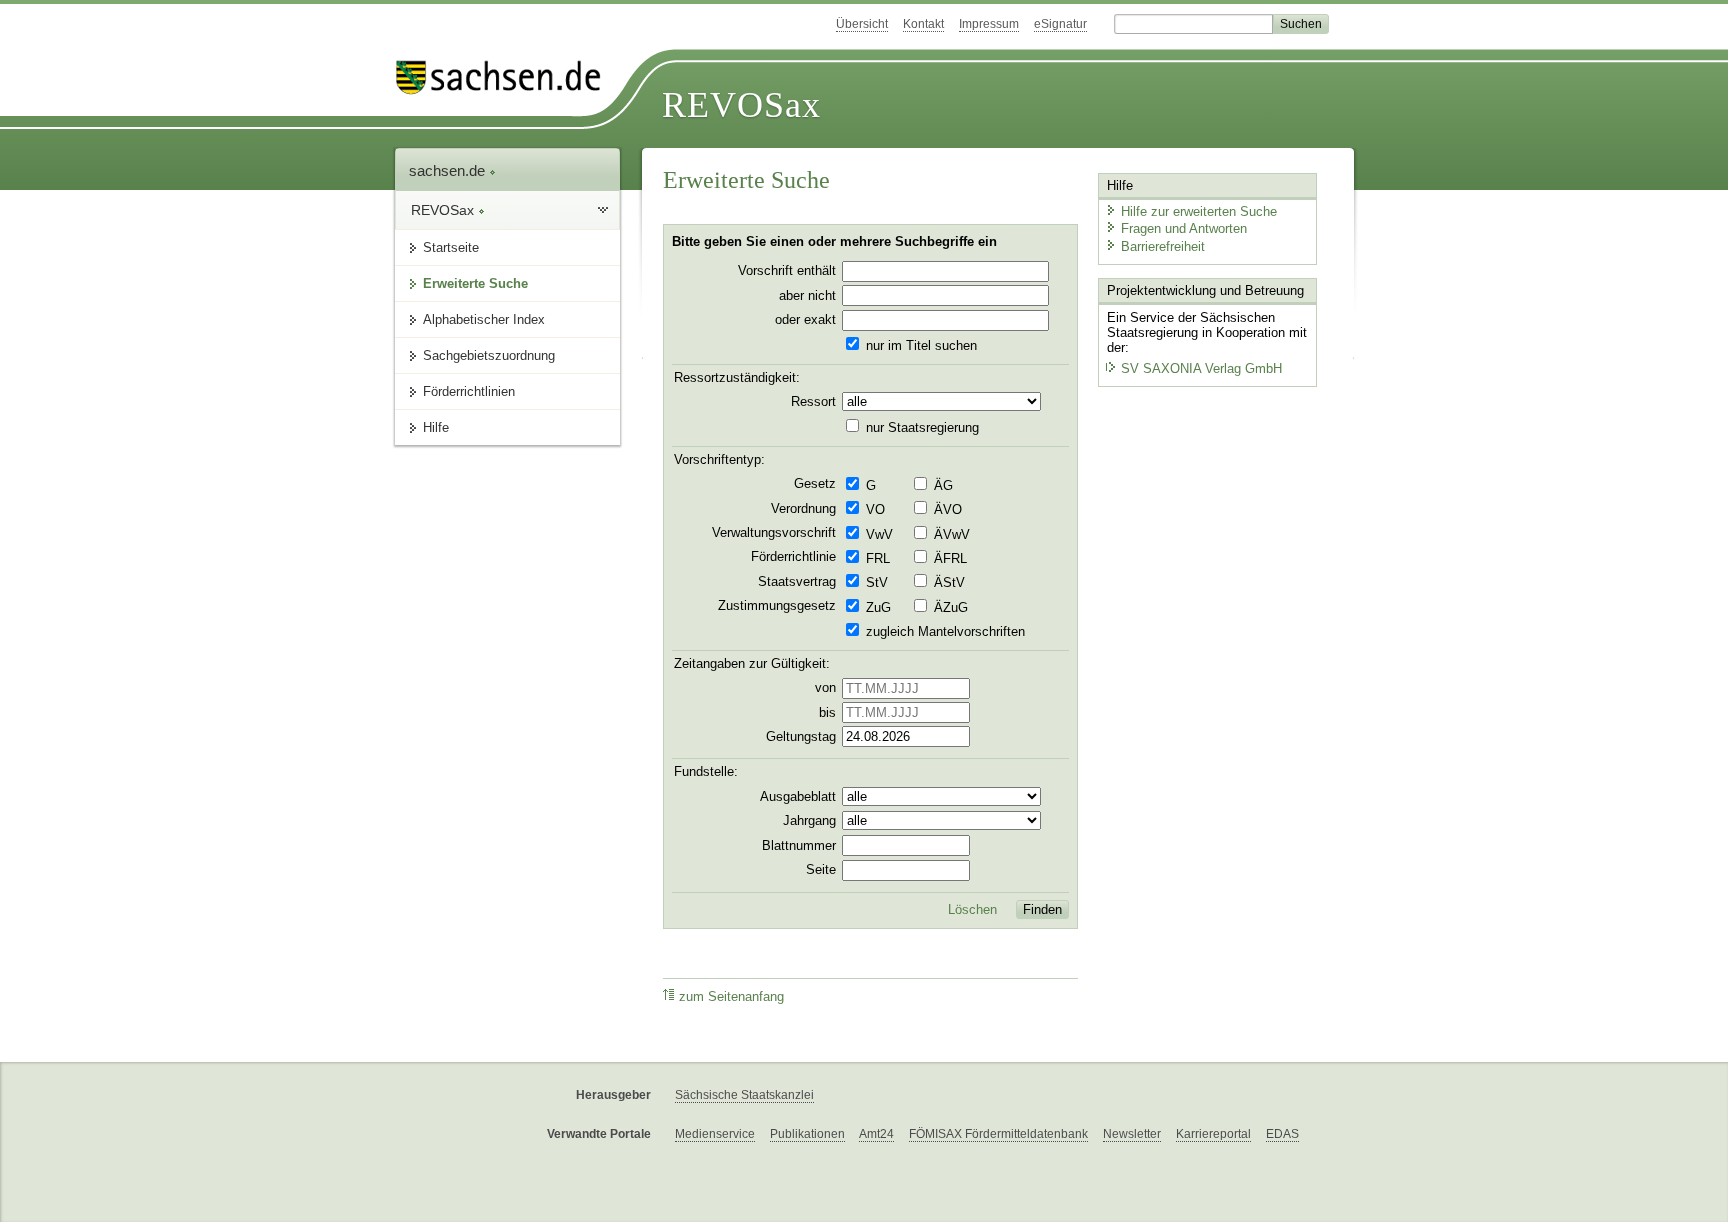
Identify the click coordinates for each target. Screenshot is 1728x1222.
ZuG (878, 608)
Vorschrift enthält (787, 271)
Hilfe (436, 427)
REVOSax (741, 105)
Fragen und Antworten (1184, 228)
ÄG (943, 486)
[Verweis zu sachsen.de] (506, 77)
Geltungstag (801, 737)
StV (877, 583)
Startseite (451, 247)
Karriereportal (1213, 1134)
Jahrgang (809, 821)
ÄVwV (952, 535)
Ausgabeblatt (798, 797)
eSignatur (1060, 24)
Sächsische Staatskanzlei (744, 1095)
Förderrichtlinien (469, 391)
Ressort (813, 402)
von (825, 688)
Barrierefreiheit (1163, 246)
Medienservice (715, 1134)
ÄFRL (950, 559)
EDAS (1282, 1134)
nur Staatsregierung (922, 428)
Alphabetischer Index (484, 319)
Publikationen (807, 1134)
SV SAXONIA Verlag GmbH (1201, 368)
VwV (879, 535)
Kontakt (923, 24)
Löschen (972, 910)
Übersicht (862, 24)
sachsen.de (449, 170)
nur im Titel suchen (921, 346)
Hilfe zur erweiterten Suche (1199, 211)
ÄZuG (951, 608)
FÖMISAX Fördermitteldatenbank (998, 1134)
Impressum (989, 24)
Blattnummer (799, 846)
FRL (878, 559)
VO (875, 510)
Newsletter (1132, 1134)
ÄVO (948, 510)
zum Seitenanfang (731, 997)
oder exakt (805, 320)
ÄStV (949, 583)
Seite (821, 870)
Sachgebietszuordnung (489, 355)
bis (827, 713)
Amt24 (876, 1134)
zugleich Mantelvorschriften (945, 632)
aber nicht (807, 296)
